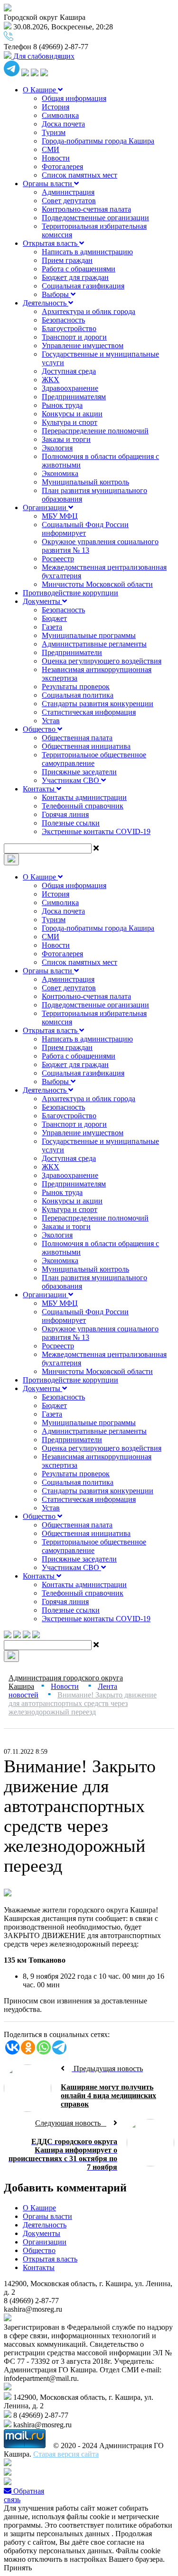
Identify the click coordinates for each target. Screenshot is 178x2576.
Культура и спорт (70, 422)
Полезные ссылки (71, 823)
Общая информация (74, 98)
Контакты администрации (84, 797)
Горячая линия (65, 814)
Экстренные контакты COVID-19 (96, 831)
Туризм (54, 132)
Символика (60, 115)
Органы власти (48, 184)
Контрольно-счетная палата (86, 209)
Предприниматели (72, 652)
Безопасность (63, 320)
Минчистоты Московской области (97, 584)
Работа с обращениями (79, 269)
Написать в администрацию (87, 252)
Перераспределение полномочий (95, 431)
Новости (56, 158)
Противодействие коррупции (70, 593)
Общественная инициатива (86, 746)
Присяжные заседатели (79, 772)
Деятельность (46, 303)
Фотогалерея (62, 166)
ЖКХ (51, 380)
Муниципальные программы (89, 635)
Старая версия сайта (66, 2454)
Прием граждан (67, 260)
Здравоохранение (70, 388)
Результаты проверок (76, 687)
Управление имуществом (83, 346)
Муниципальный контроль (85, 482)
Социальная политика (78, 695)
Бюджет (54, 618)
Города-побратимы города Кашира (98, 141)
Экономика (60, 473)
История (56, 107)
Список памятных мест (80, 175)
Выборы (56, 294)
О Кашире (40, 90)
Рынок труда (62, 405)
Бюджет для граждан (75, 277)
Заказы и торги (66, 439)
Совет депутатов (69, 201)
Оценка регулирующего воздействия (102, 661)
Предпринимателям (74, 397)
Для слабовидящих (43, 56)
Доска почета (63, 124)
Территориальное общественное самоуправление (94, 759)
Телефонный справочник (83, 806)
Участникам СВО (71, 780)
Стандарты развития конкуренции (98, 704)
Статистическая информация (89, 712)
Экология (57, 448)
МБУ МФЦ (60, 516)
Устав (51, 721)
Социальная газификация (83, 286)
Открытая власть (51, 243)
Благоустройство (69, 328)
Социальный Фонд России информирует (85, 529)
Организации (46, 507)
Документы (42, 601)
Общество (40, 729)
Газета (52, 627)
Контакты (40, 789)
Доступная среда (69, 371)
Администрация (68, 192)
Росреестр (58, 559)
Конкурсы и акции (72, 414)
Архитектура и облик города (89, 311)
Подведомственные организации (95, 218)
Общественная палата (77, 738)
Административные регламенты (94, 644)
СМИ (51, 149)
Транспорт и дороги (74, 337)
